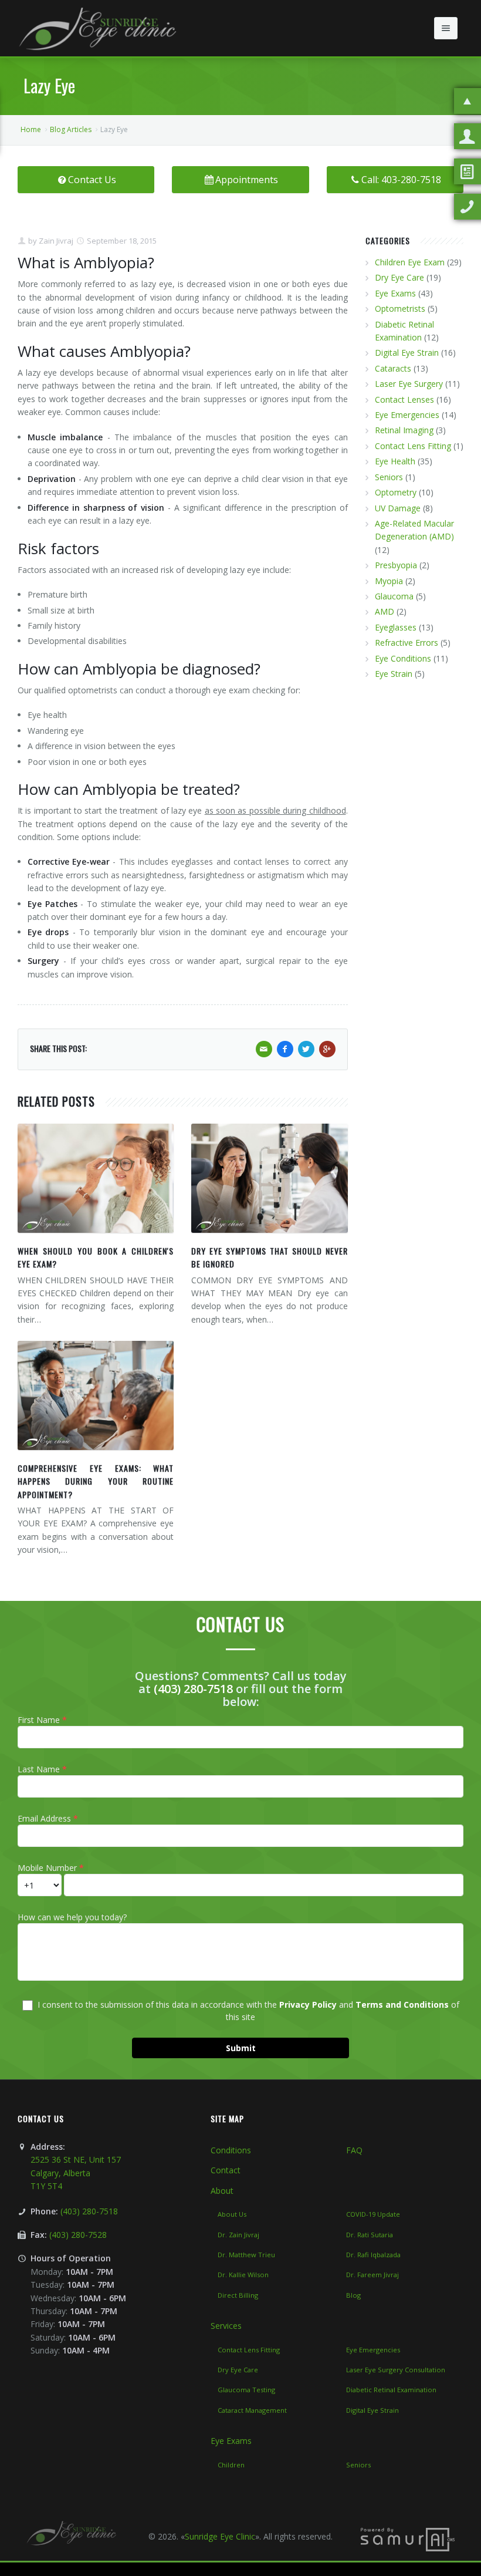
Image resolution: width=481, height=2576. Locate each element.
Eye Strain (394, 674)
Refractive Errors (407, 643)
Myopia (389, 581)
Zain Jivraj (55, 241)
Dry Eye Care (399, 277)
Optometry (396, 492)
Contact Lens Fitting (413, 446)
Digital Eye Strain (407, 353)
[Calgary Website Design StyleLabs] (408, 2539)
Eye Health (395, 461)
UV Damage (398, 508)
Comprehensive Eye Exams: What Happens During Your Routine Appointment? (96, 1481)
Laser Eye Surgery (409, 384)
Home (31, 129)
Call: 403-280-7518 (401, 180)
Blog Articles (71, 129)
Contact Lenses (404, 399)
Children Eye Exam (410, 262)
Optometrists (400, 308)
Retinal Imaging (404, 430)
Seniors (389, 477)
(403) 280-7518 (193, 1689)
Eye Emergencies (407, 415)
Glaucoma (394, 596)
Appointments (247, 180)
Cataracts (393, 368)
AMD (385, 611)
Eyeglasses (396, 627)
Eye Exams (395, 293)
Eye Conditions (403, 658)
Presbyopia (396, 565)
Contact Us (92, 180)
